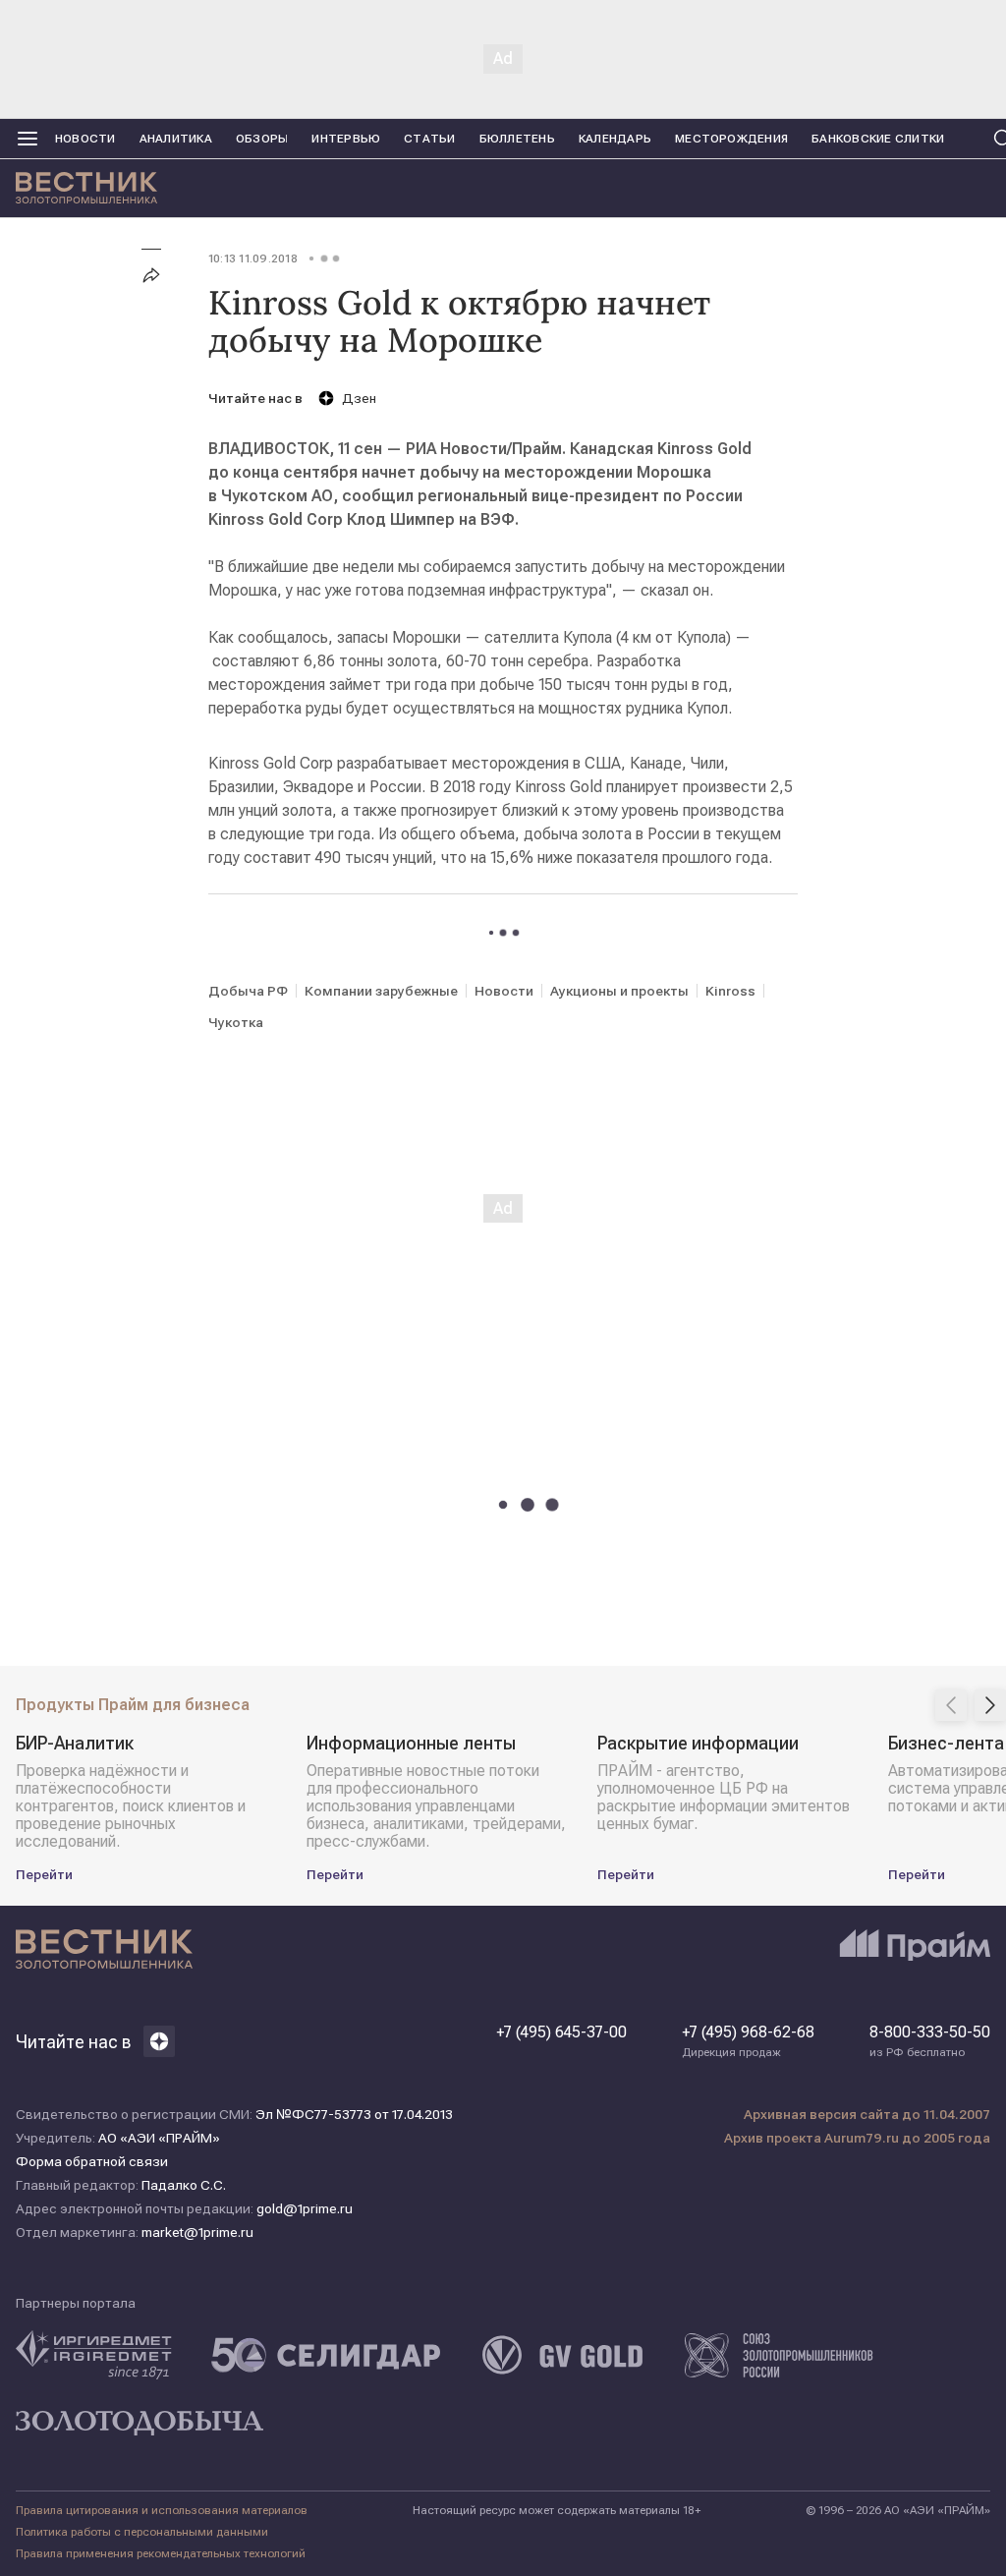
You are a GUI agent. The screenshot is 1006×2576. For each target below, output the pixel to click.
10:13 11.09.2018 (253, 258)
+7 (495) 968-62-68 (748, 2041)
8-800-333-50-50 (930, 2041)
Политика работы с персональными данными (142, 2532)
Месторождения (731, 139)
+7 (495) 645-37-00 (561, 2032)
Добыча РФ (248, 991)
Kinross (730, 991)
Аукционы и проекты (619, 991)
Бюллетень (517, 139)
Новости (85, 139)
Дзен (359, 398)
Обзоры (262, 139)
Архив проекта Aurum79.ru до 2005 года (857, 2138)
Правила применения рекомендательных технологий (161, 2553)
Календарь (615, 139)
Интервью (346, 139)
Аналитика (176, 139)
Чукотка (236, 1022)
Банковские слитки (878, 139)
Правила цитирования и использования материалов (162, 2510)
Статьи (429, 139)
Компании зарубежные (381, 991)
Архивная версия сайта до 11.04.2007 (867, 2114)
